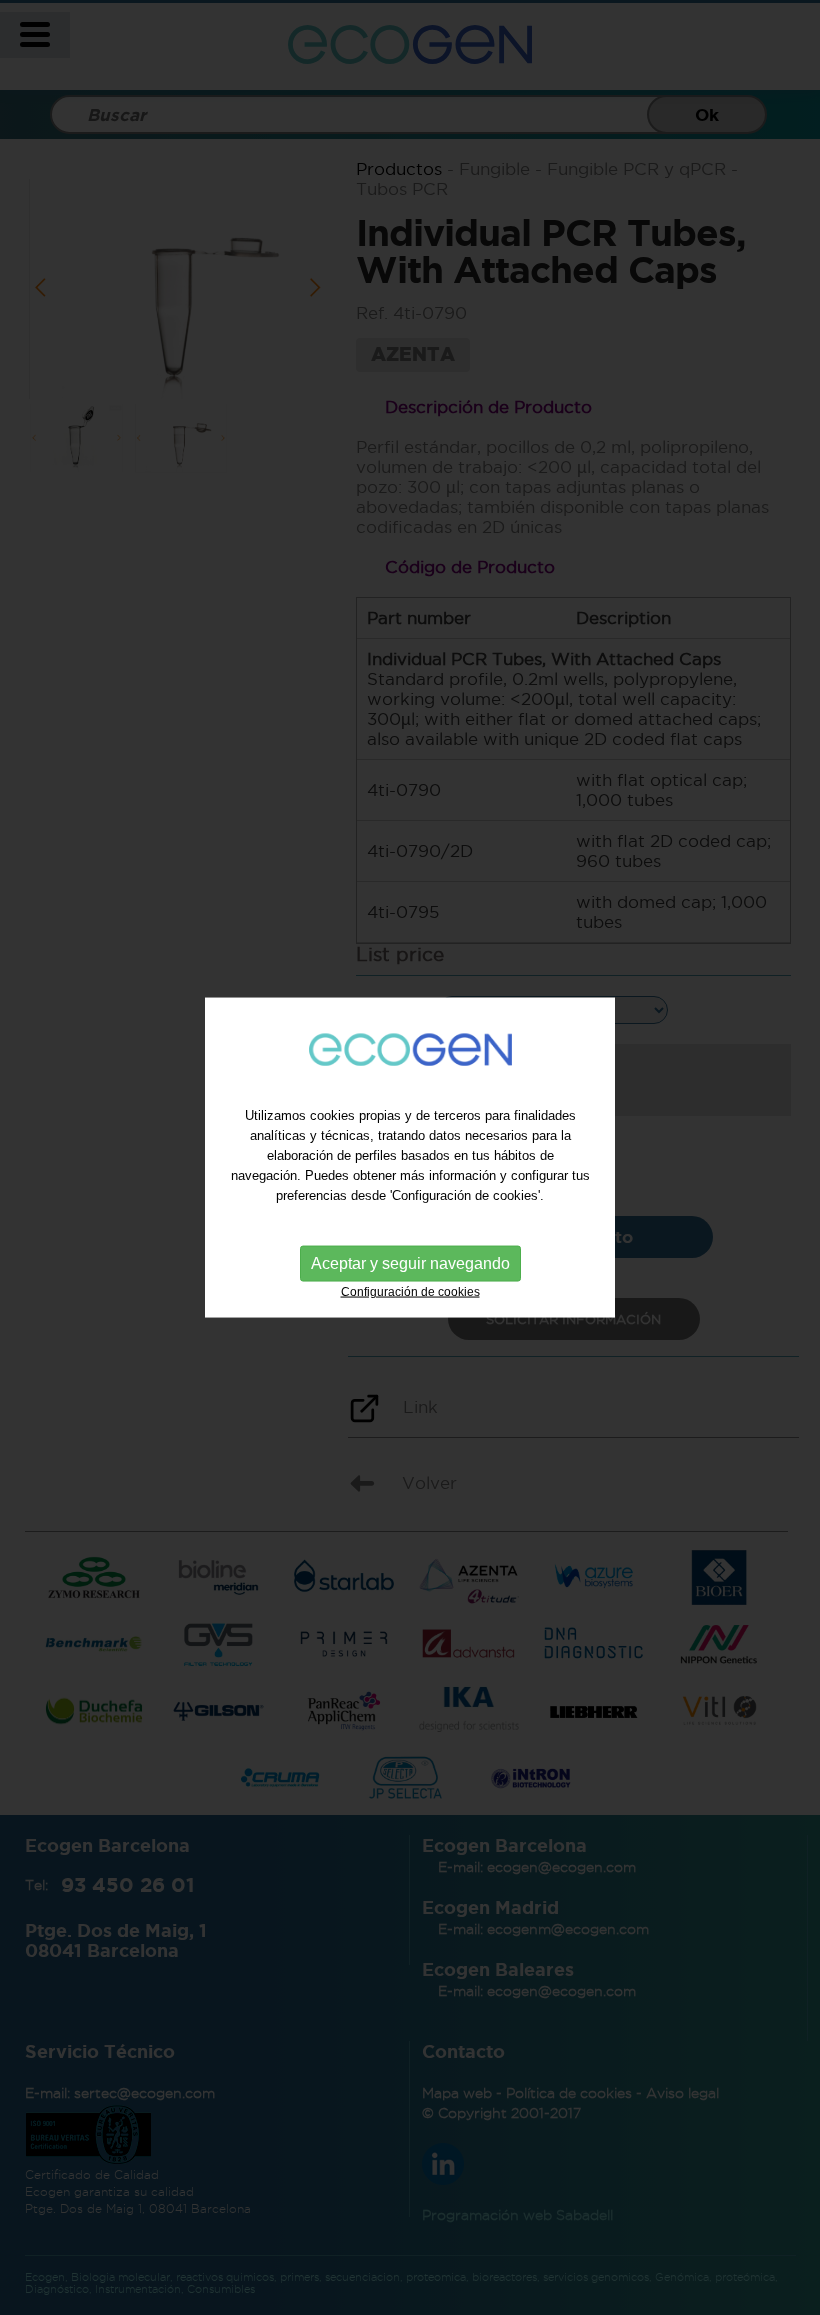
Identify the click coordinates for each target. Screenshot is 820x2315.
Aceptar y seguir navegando (410, 1263)
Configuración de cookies (410, 1292)
